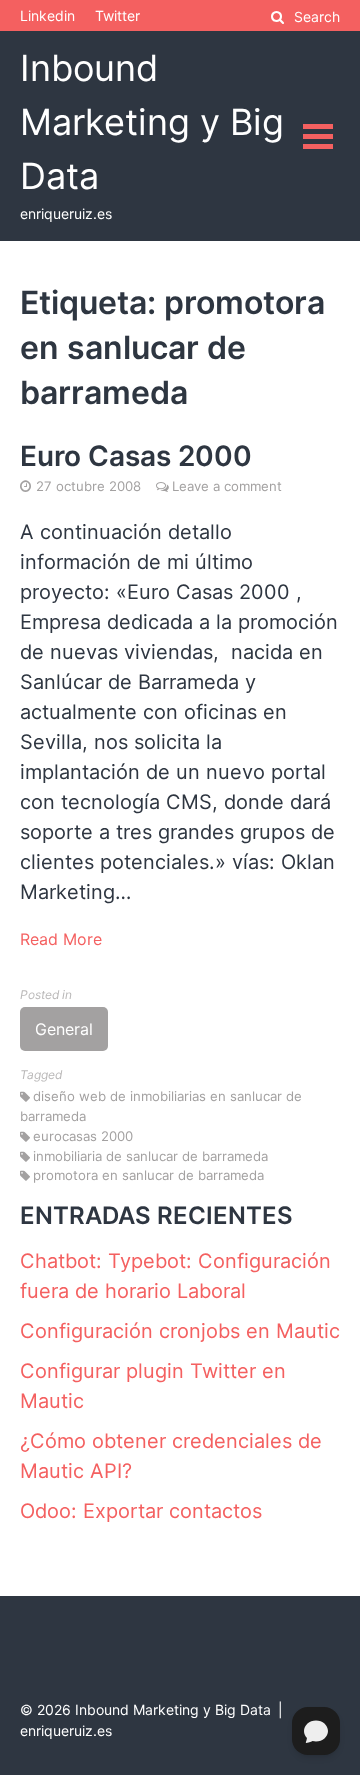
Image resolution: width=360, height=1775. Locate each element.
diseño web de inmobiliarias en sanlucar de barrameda (161, 1106)
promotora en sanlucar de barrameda (148, 1175)
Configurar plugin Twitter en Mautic (153, 1386)
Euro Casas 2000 (136, 456)
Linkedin (47, 15)
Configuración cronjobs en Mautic (180, 1331)
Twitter (117, 15)
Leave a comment (227, 486)
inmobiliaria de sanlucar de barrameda (150, 1156)
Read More (61, 939)
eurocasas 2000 (83, 1136)
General (64, 1029)
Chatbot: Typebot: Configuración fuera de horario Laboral (175, 1276)
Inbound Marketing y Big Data (152, 122)
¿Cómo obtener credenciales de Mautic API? (171, 1456)
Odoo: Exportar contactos (141, 1511)
